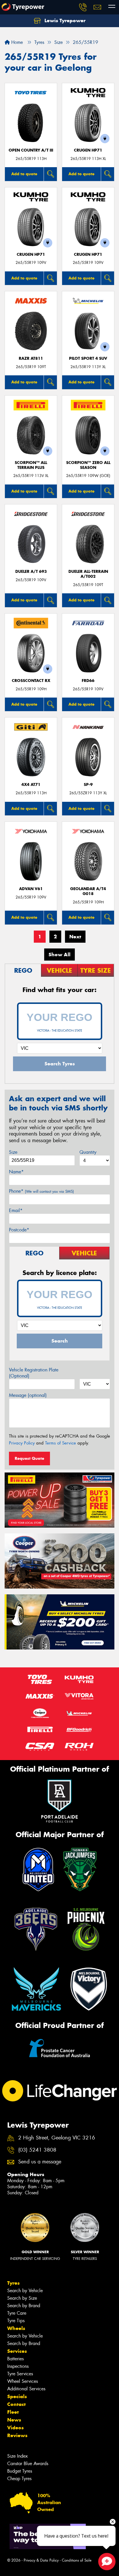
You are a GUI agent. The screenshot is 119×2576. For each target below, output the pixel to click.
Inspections (18, 2366)
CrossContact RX (31, 681)
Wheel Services (23, 2381)
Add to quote (24, 174)
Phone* (41, 1191)
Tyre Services (20, 2374)
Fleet (13, 2412)
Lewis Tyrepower (64, 20)
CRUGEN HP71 (88, 150)
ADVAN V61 (31, 889)
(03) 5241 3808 (37, 2150)
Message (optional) (28, 1395)
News (14, 2420)
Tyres (13, 2283)
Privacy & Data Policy (41, 2560)
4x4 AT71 (31, 785)
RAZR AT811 (31, 358)
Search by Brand (24, 2306)
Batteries (15, 2359)
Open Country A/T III (31, 150)
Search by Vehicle (25, 2291)
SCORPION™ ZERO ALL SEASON (88, 465)
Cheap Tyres (19, 2479)
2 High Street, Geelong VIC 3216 (57, 2138)
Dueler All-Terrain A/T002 (88, 574)
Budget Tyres (20, 2471)
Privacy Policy (22, 1443)
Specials (17, 2396)
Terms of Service (61, 1443)
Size (13, 1152)
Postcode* (19, 1230)
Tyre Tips (16, 2321)
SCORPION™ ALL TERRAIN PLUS (31, 465)
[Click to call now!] (83, 7)
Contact (16, 2404)
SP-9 (88, 785)
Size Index (17, 2456)
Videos (15, 2428)
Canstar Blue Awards (28, 2464)
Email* (16, 1210)
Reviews (17, 2435)
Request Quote (29, 1458)
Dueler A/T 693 (31, 572)
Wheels (16, 2328)
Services (17, 2351)
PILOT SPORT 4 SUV (88, 358)
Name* (16, 1172)
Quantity (88, 1152)
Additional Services (26, 2389)
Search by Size (22, 2298)
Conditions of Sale (77, 2560)
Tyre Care (17, 2313)
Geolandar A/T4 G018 (88, 891)
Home (16, 42)
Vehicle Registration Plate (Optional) (34, 1373)
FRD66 (88, 681)
